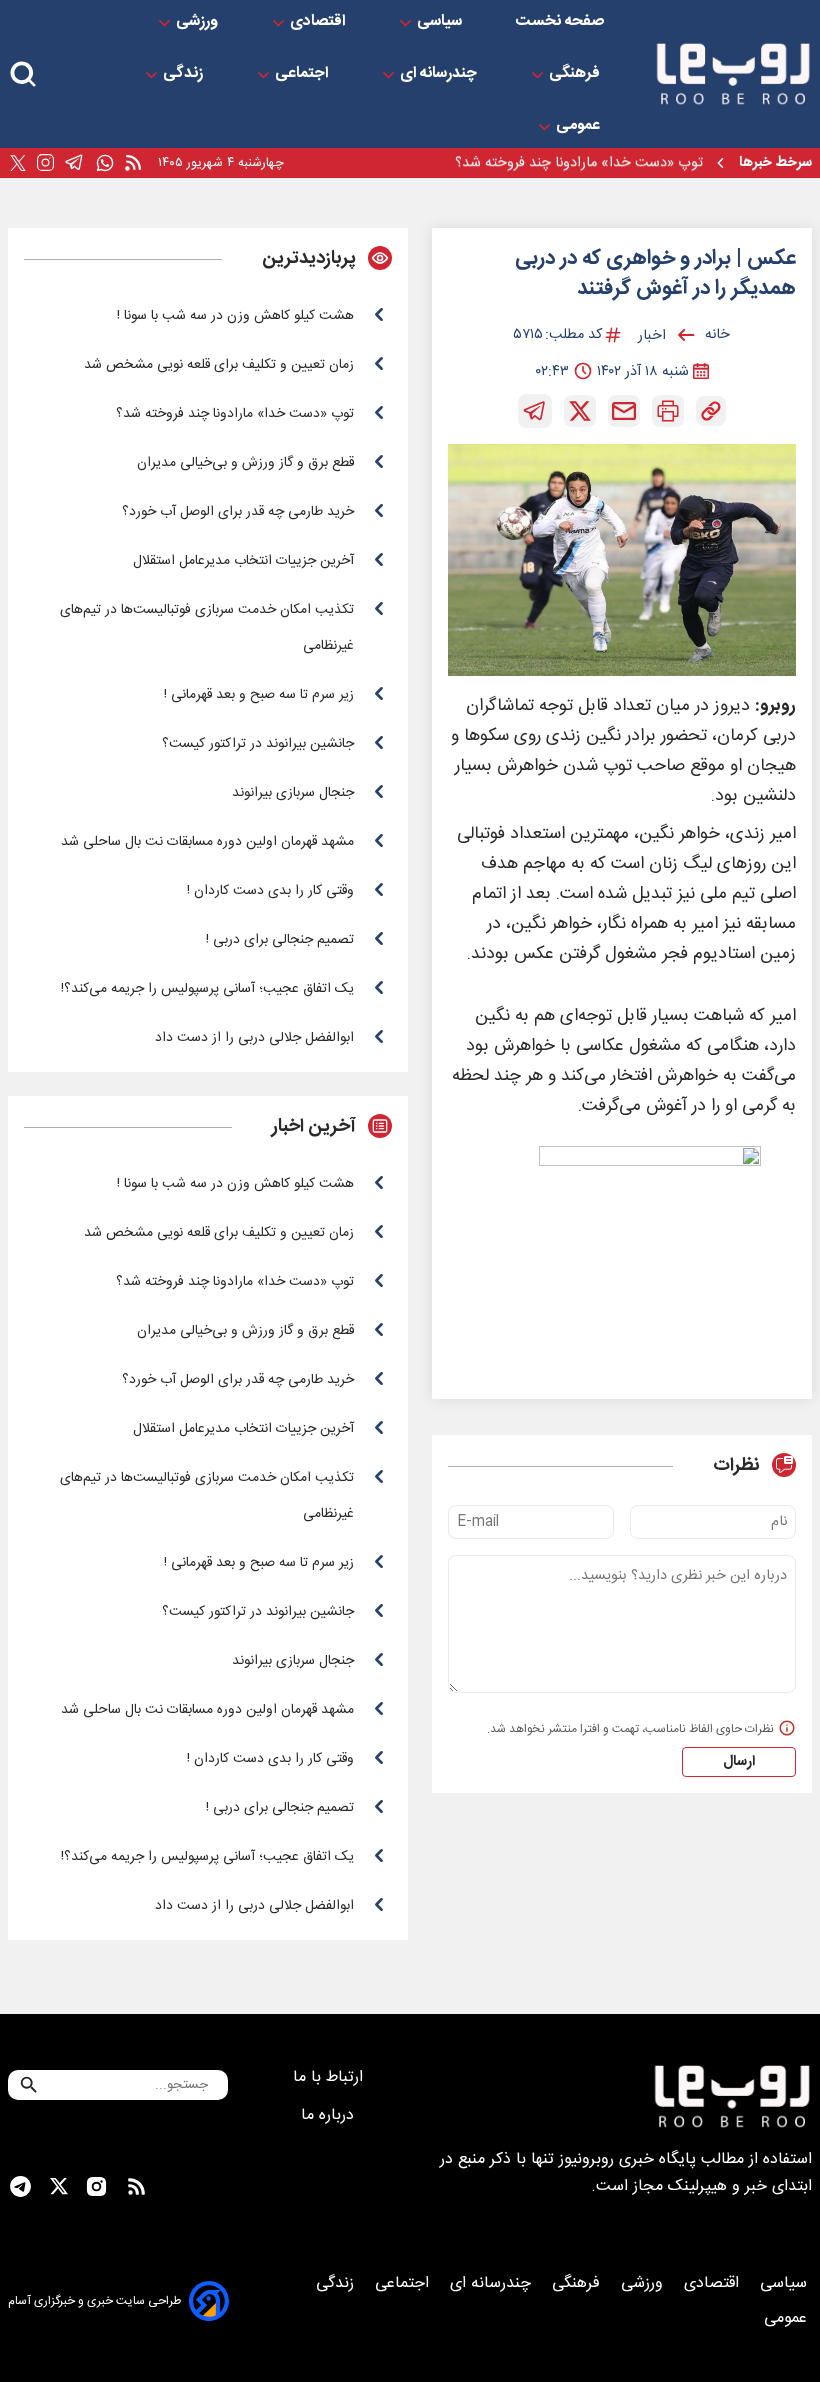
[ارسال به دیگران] (624, 411)
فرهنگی (576, 74)
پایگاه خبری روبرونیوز (627, 2159)
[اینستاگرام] (45, 163)
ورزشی (199, 22)
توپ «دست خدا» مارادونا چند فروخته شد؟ (579, 163)
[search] (23, 74)
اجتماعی (303, 74)
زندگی (185, 74)
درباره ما (330, 2115)
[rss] (133, 163)
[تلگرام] (74, 163)
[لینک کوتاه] (711, 411)
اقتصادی (319, 22)
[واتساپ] (105, 163)
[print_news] (668, 411)
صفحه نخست (560, 22)
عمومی (580, 126)
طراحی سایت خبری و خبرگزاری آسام (94, 2301)
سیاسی (441, 22)
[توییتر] (18, 163)
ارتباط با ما (330, 2077)
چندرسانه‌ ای (440, 74)
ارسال (739, 1762)
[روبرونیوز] (733, 74)
